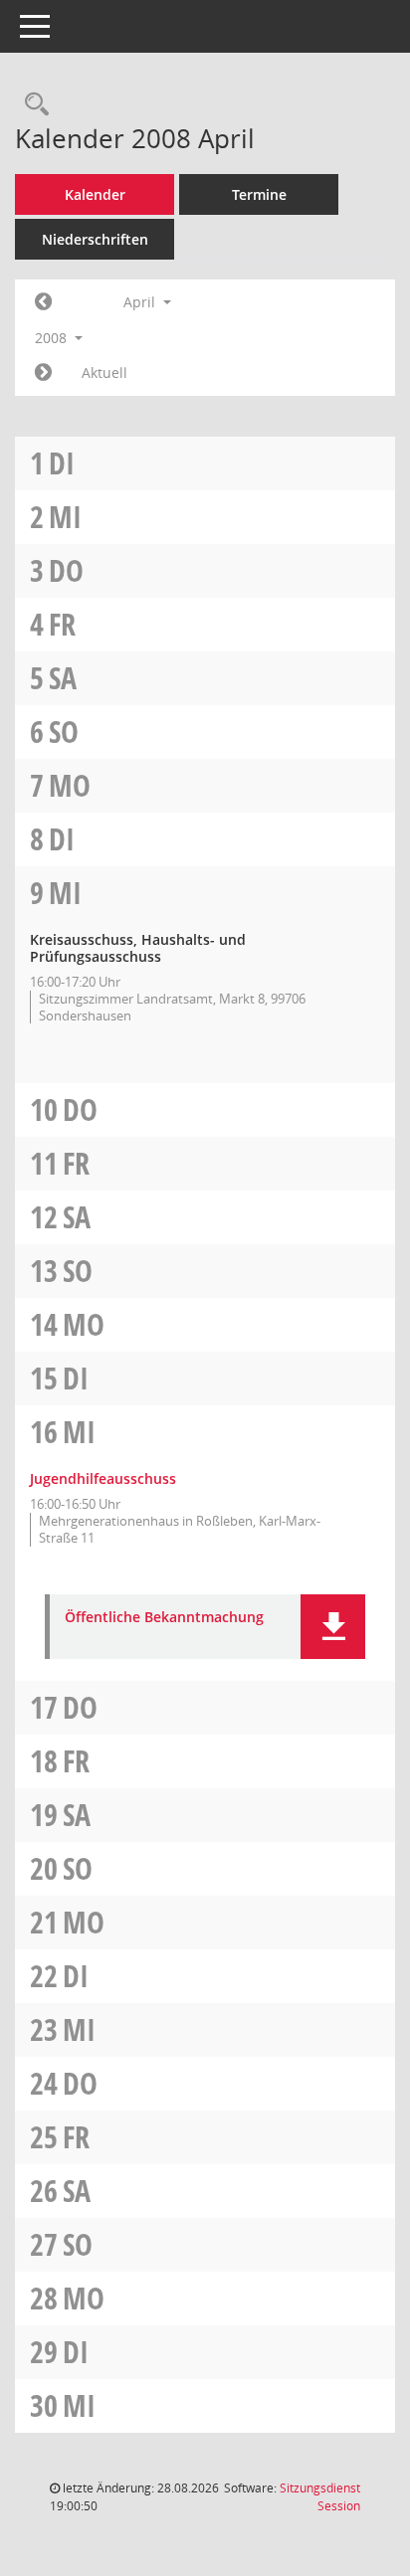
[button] (333, 1627)
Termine (259, 194)
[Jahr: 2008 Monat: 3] (43, 302)
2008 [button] (53, 338)
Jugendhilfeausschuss (103, 1478)
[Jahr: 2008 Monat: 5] (43, 373)
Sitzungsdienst (320, 2497)
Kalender (95, 194)
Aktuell (104, 372)
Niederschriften (95, 239)
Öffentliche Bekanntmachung (164, 1618)
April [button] (141, 302)
